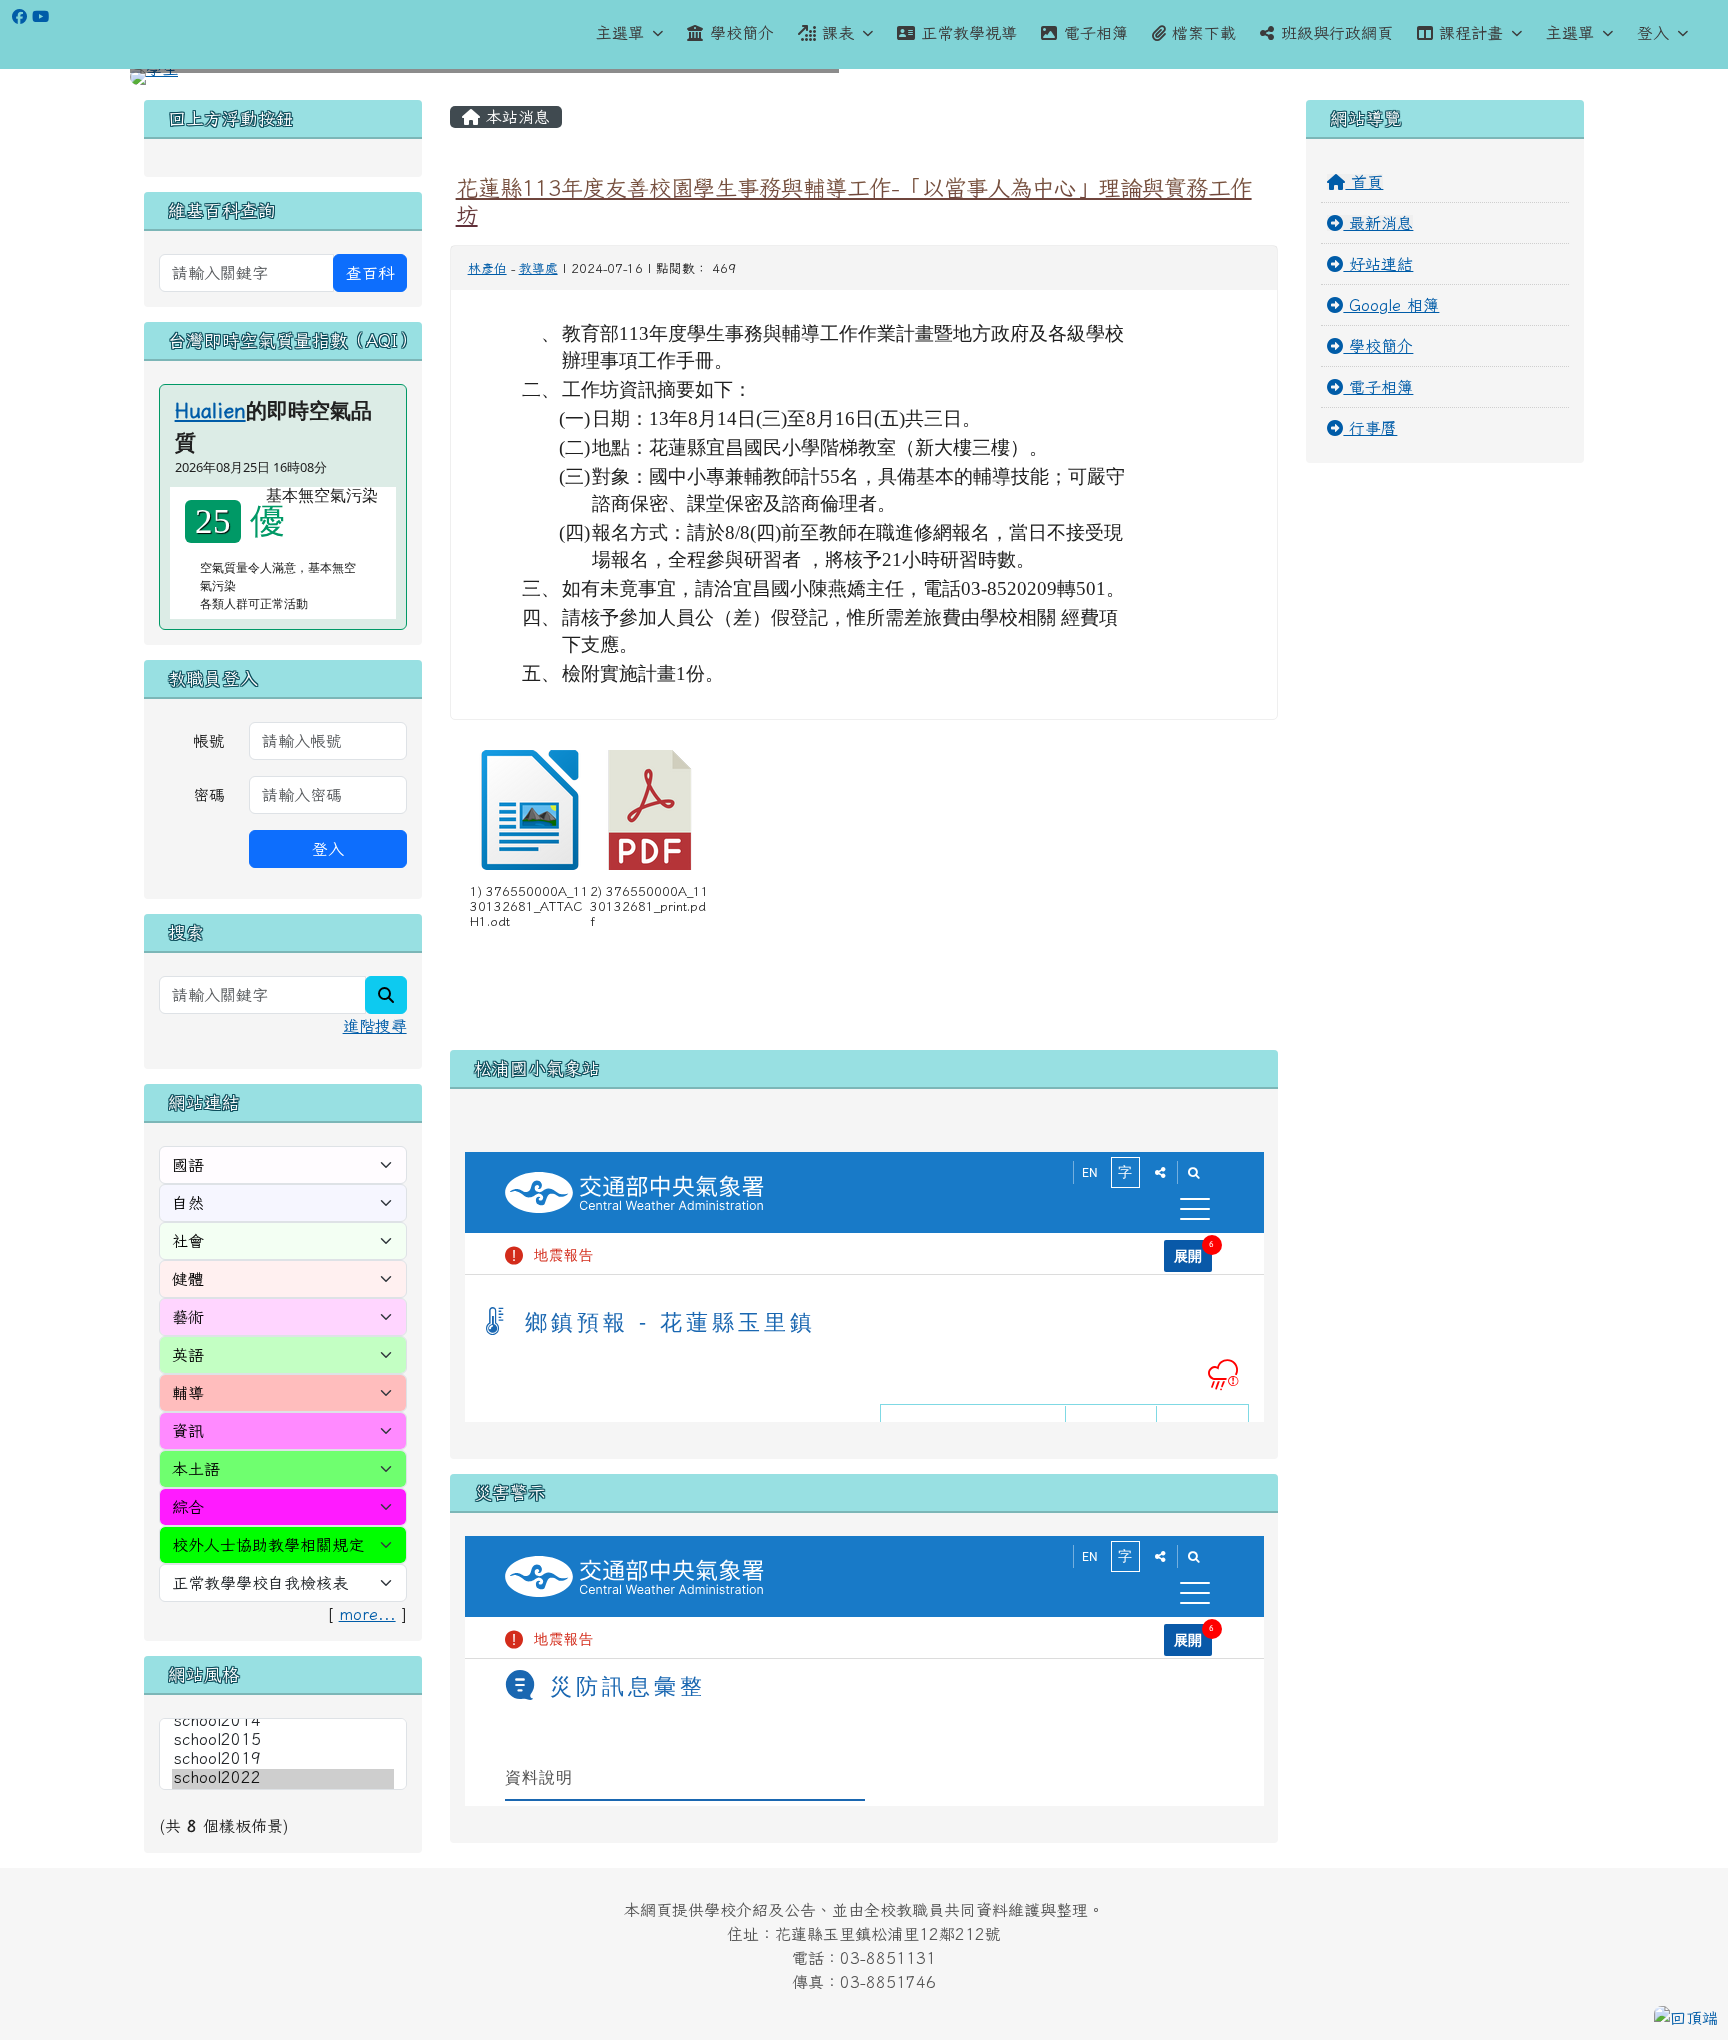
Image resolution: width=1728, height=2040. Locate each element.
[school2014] (283, 1721)
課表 (838, 33)
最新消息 (1378, 223)
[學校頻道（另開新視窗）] (40, 16)
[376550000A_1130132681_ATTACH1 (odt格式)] (530, 810)
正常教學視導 (969, 33)
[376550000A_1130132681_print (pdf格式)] (650, 810)
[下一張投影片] (1550, 81)
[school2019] (283, 1759)
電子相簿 (1096, 33)
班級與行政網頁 (1337, 33)
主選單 (620, 33)
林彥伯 (487, 268)
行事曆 (1370, 428)
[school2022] (283, 1778)
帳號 (209, 741)
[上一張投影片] (178, 81)
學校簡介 (742, 33)
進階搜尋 (375, 1026)
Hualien (210, 410)
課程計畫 (1471, 33)
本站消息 (515, 117)
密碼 (209, 795)
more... (367, 1614)
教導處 (538, 268)
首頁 (1364, 182)
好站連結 (1378, 264)
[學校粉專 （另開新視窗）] (19, 16)
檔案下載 (1204, 33)
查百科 (370, 273)
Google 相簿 (1391, 305)
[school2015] (283, 1740)
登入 (1653, 33)
